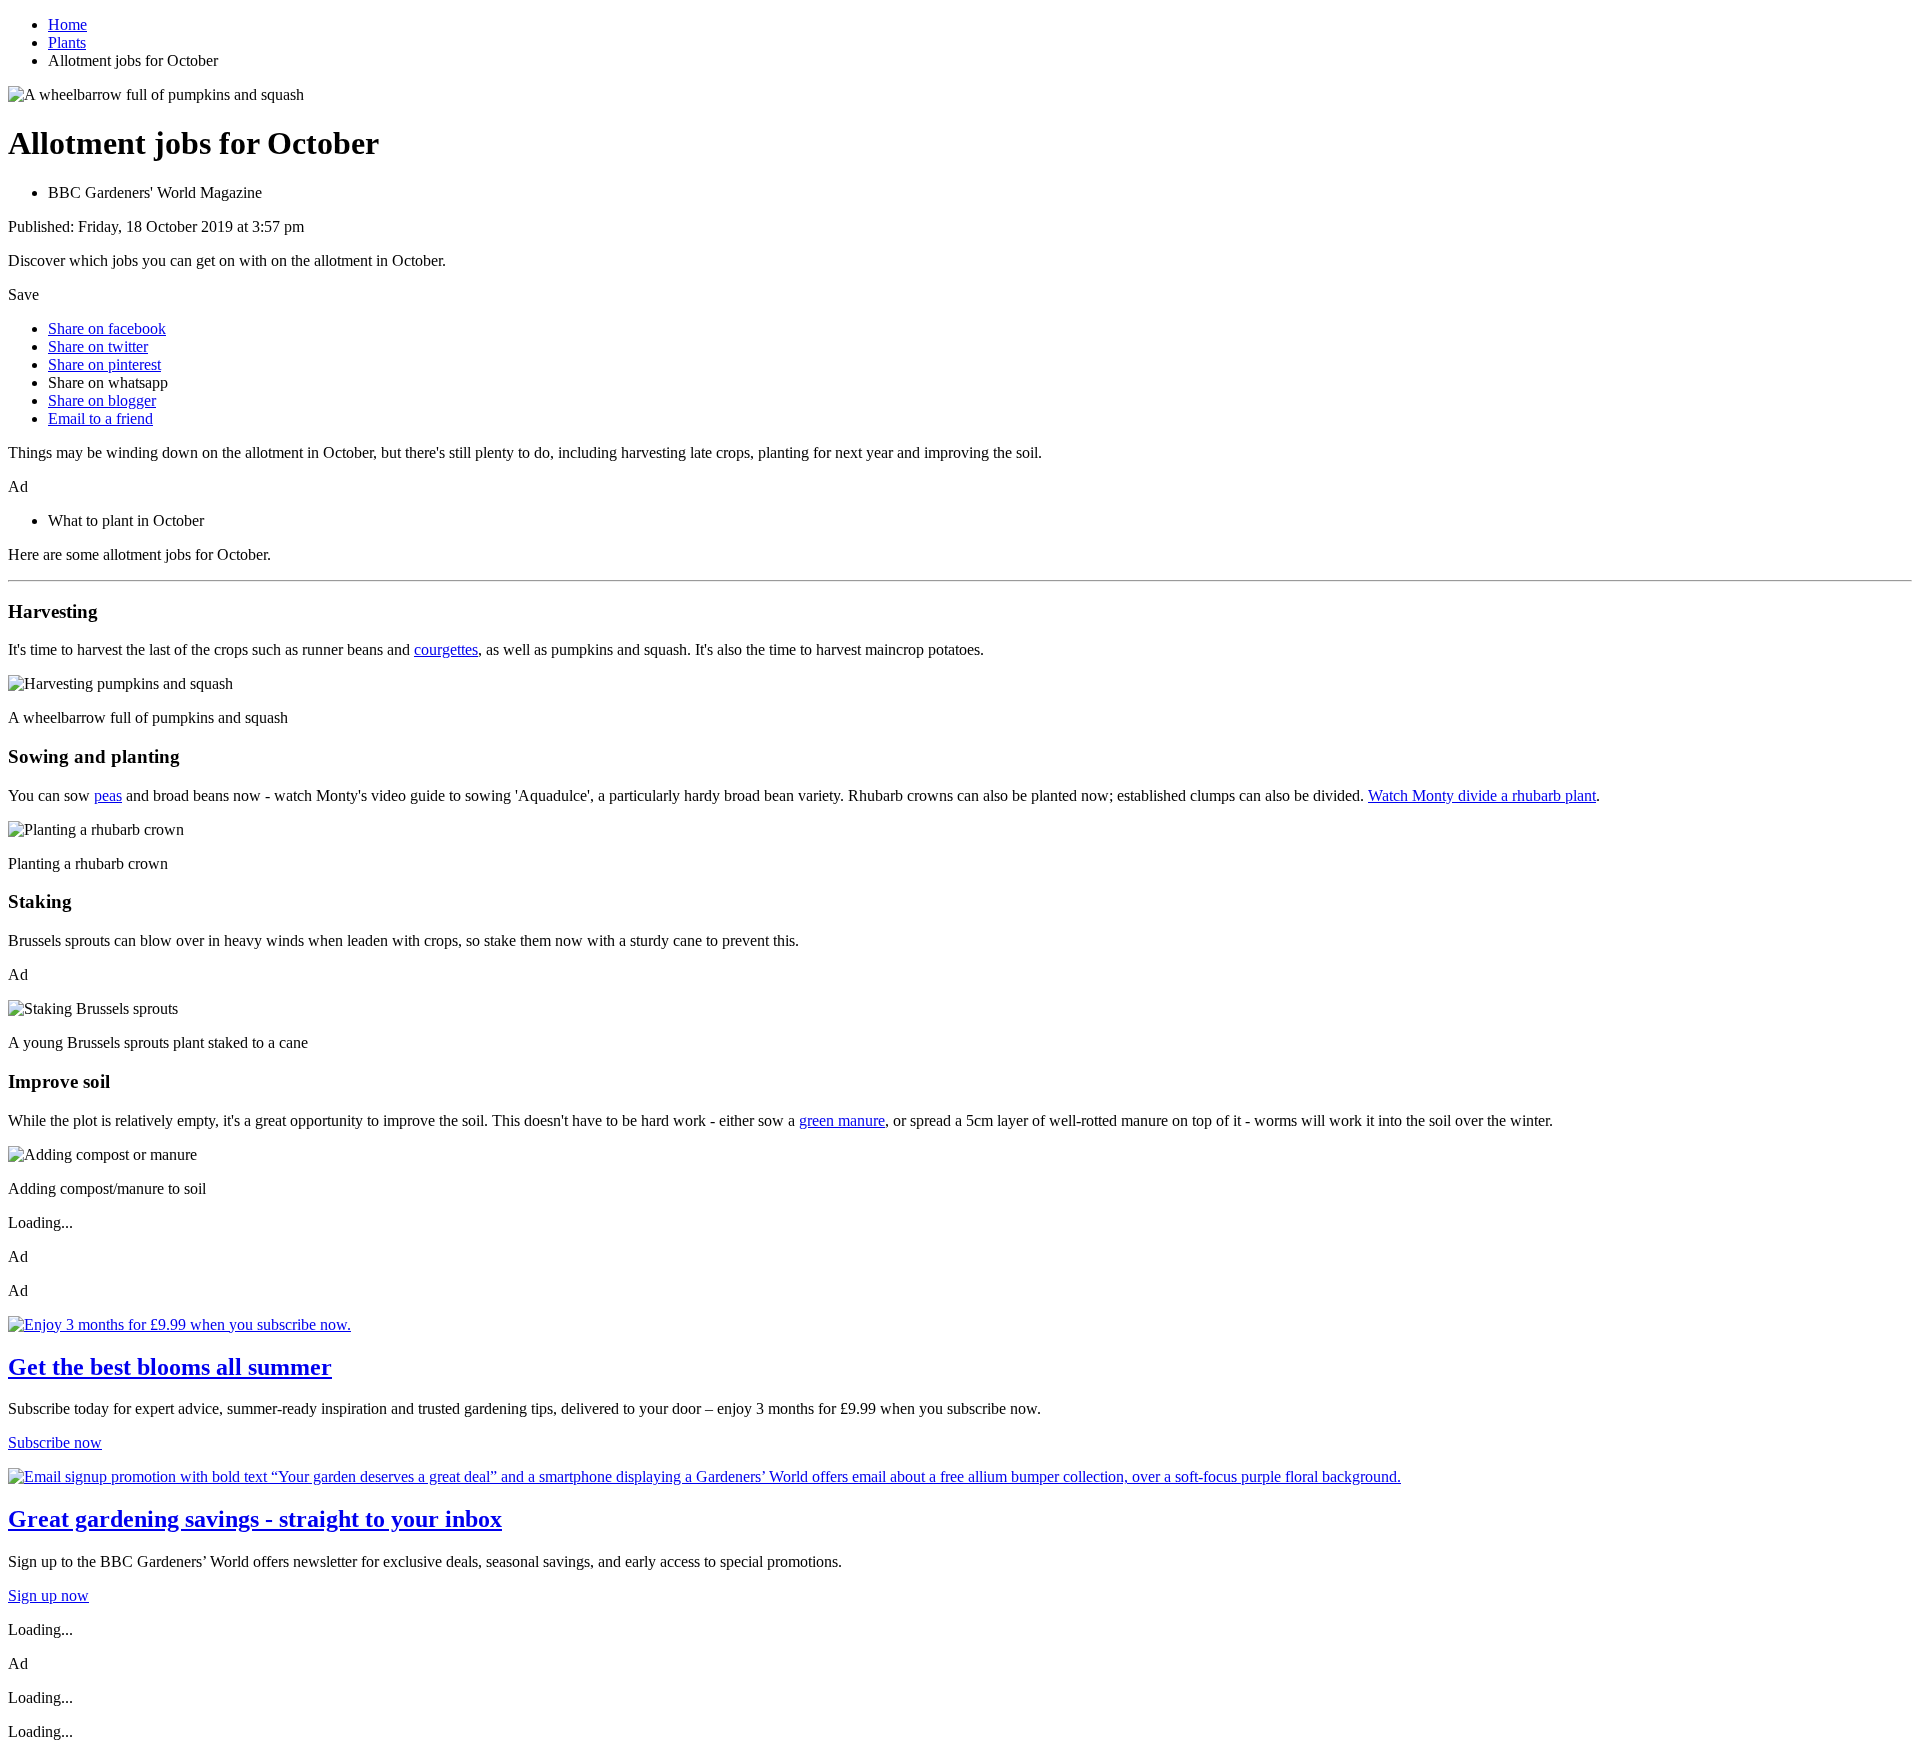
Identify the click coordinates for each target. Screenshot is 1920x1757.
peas (108, 795)
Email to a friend (100, 418)
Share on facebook (107, 328)
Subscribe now (55, 1442)
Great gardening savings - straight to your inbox (255, 1519)
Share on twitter (98, 346)
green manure (842, 1120)
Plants (67, 42)
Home (67, 24)
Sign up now (48, 1595)
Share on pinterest (104, 364)
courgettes (446, 649)
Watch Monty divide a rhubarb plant (1482, 795)
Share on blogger (102, 400)
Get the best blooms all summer (170, 1367)
